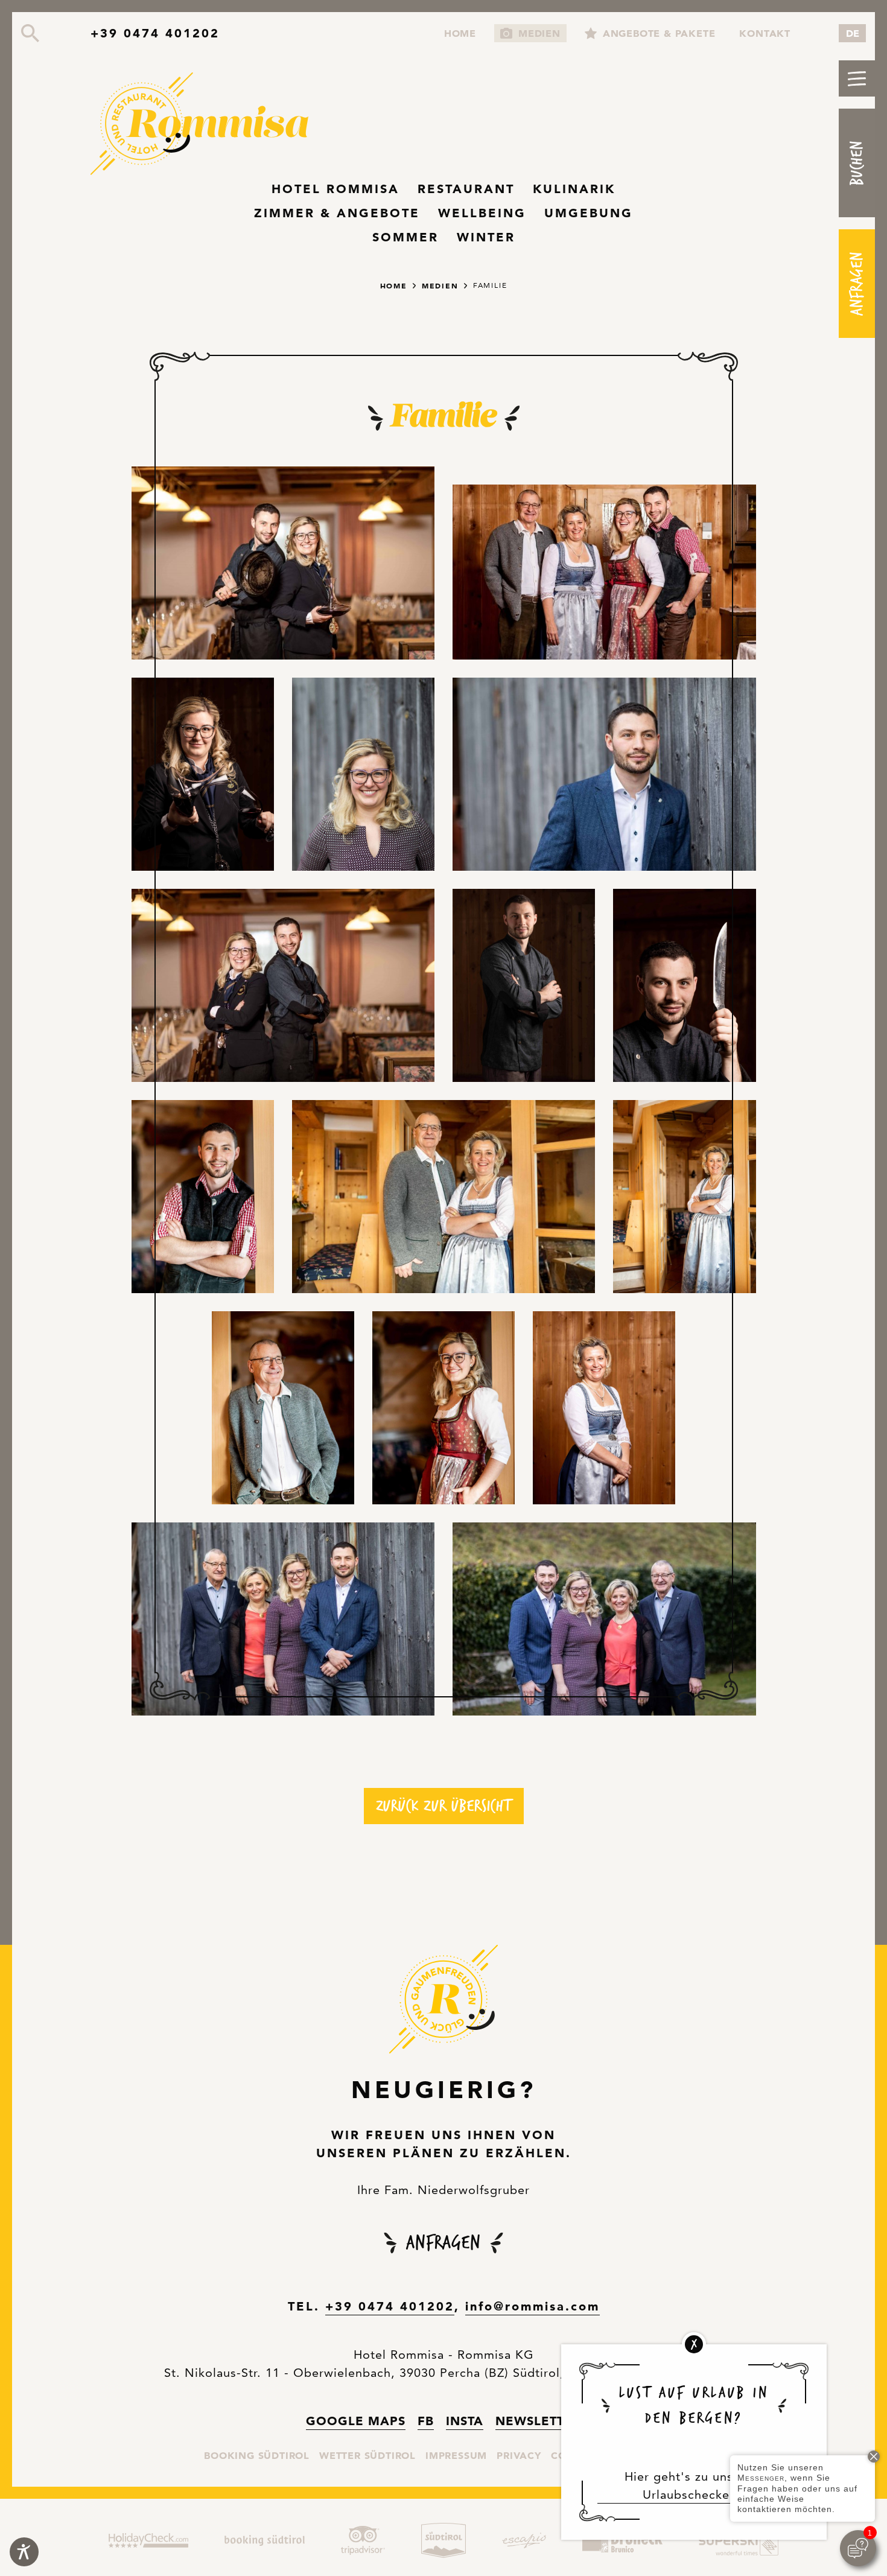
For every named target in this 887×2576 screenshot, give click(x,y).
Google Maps (356, 2420)
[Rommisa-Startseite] (205, 125)
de (853, 33)
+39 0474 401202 (155, 33)
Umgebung (589, 213)
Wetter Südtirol (367, 2455)
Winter (486, 237)
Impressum (456, 2455)
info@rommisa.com (533, 2306)
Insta (465, 2420)
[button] (857, 78)
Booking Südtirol (257, 2455)
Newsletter (538, 2421)
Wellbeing (482, 213)
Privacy (519, 2455)
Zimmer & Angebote (337, 213)
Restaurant (466, 189)
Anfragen (857, 283)
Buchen (857, 163)
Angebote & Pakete (659, 33)
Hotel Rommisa (335, 189)
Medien (539, 33)
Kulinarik (574, 189)
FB (426, 2420)
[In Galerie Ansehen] (283, 563)
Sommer (405, 237)
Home (460, 32)
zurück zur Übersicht (444, 1806)
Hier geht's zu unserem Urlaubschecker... (694, 2485)
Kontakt (765, 33)
